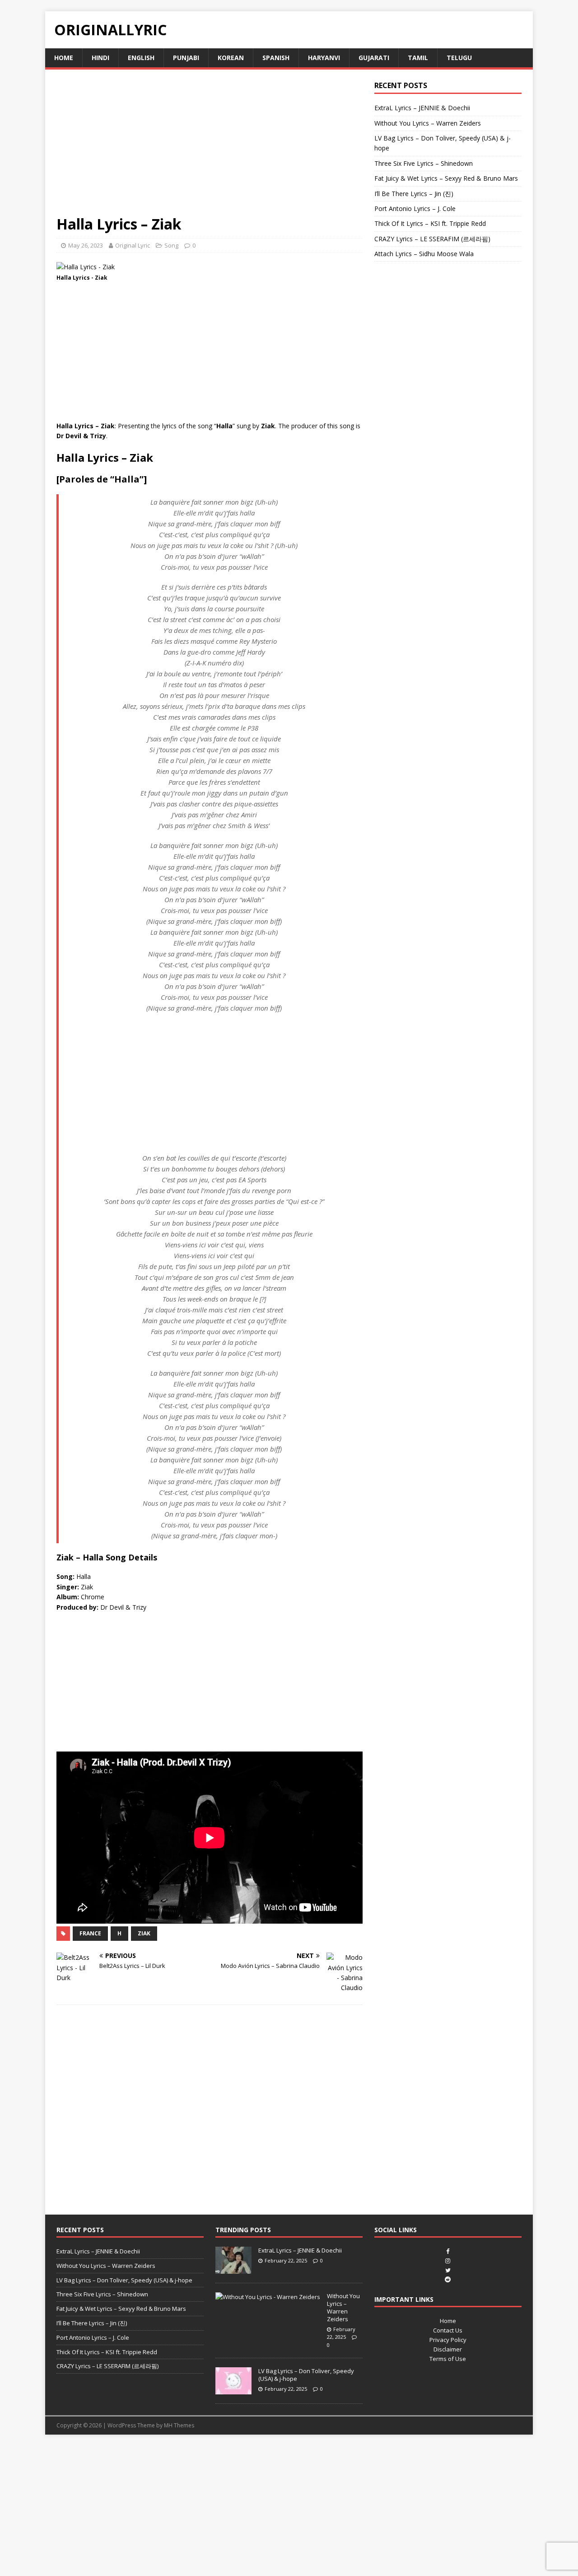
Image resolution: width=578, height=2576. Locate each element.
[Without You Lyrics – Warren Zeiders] (268, 2297)
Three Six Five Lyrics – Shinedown (424, 163)
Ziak (144, 1933)
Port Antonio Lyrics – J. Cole (415, 208)
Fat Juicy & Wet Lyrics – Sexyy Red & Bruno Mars (446, 178)
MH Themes (179, 2425)
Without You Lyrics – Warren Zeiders (428, 123)
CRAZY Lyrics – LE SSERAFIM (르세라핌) (432, 239)
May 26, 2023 (86, 245)
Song (171, 245)
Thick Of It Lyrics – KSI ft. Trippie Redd (430, 223)
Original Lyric (133, 245)
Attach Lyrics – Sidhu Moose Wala (424, 254)
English (141, 58)
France (90, 1933)
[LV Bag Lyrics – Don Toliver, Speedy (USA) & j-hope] (233, 2390)
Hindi (100, 58)
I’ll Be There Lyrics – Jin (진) (414, 194)
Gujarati (374, 58)
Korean (231, 58)
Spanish (276, 58)
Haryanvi (324, 58)
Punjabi (186, 58)
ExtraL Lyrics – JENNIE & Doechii (422, 108)
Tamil (418, 58)
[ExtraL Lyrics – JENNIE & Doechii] (233, 2269)
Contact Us (448, 2330)
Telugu (459, 58)
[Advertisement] (210, 148)
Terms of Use (448, 2359)
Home (64, 58)
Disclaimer (448, 2349)
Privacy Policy (448, 2340)
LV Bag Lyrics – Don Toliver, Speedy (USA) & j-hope (124, 2280)
